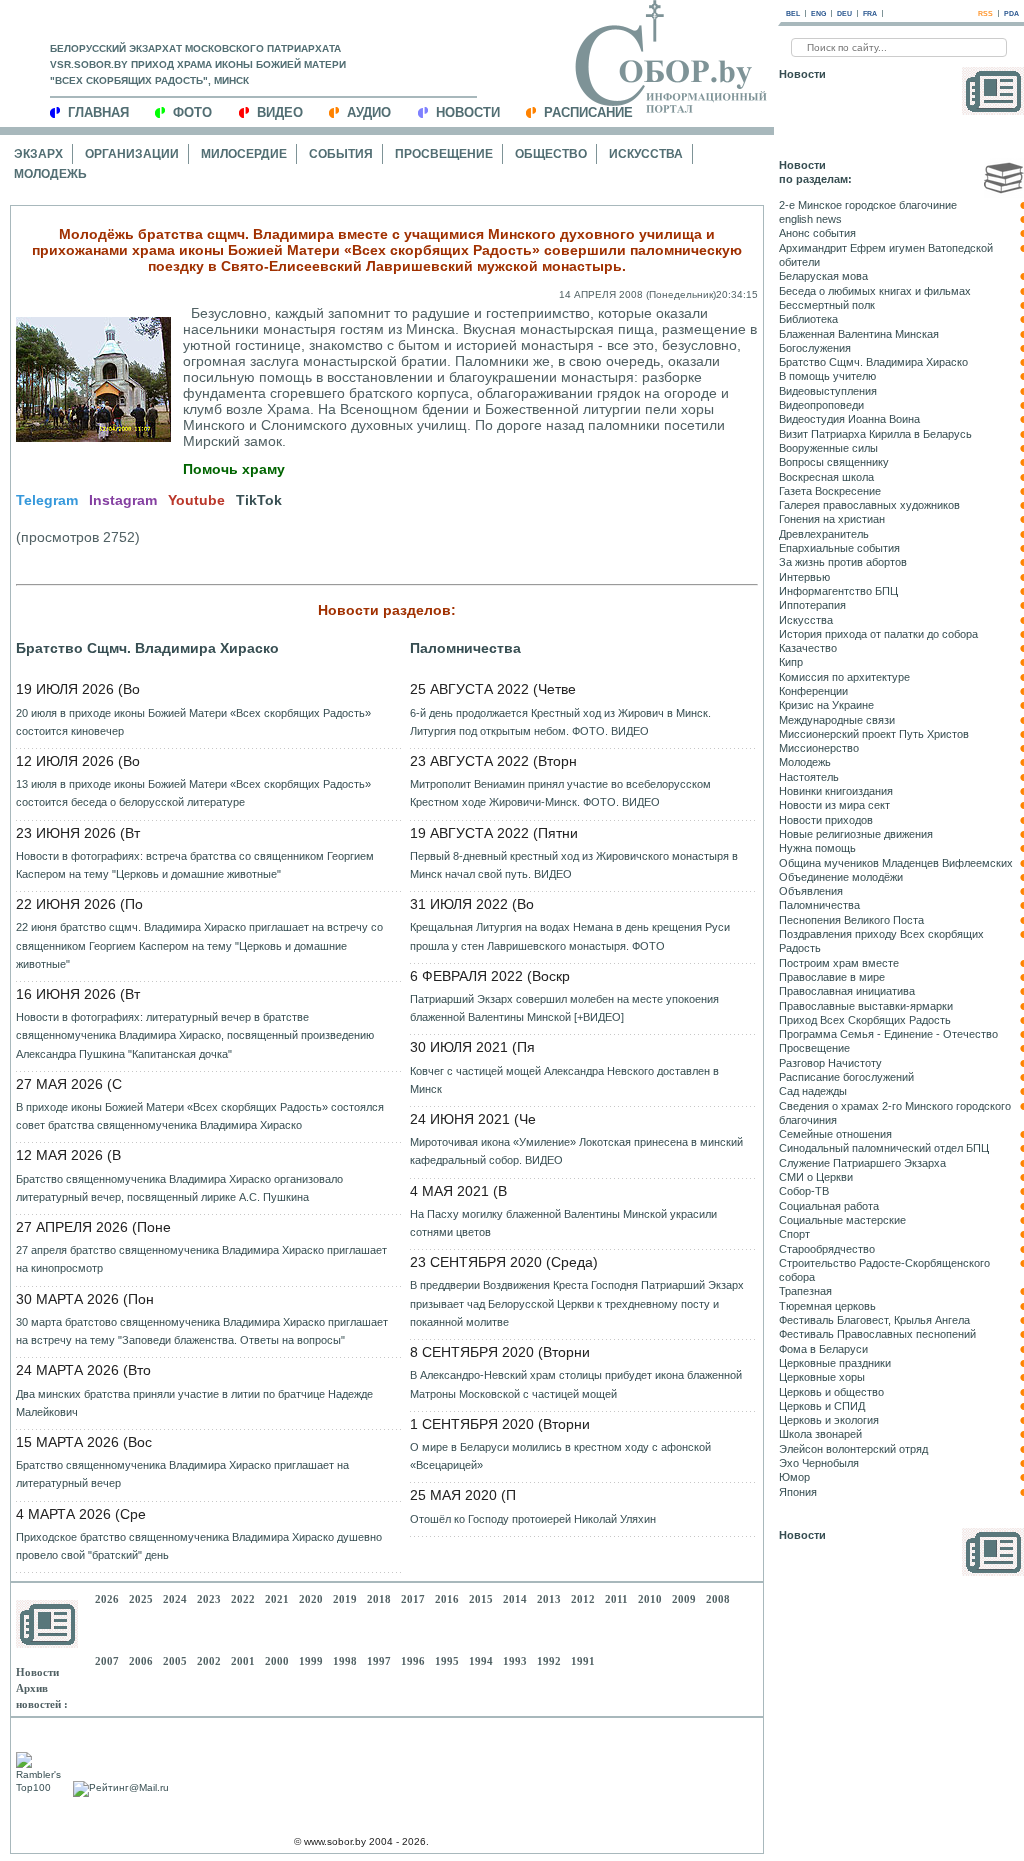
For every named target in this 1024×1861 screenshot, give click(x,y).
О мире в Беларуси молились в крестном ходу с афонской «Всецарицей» (560, 1456)
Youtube (196, 500)
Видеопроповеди (821, 405)
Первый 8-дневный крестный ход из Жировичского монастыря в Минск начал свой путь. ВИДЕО (574, 865)
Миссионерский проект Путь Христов (874, 734)
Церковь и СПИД (822, 1406)
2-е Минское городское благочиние (868, 205)
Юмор (794, 1477)
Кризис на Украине (826, 705)
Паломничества (465, 648)
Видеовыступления (828, 391)
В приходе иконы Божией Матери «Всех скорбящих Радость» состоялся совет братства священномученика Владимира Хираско (200, 1116)
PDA (1011, 13)
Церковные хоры (822, 1377)
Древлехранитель (824, 534)
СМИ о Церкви (816, 1177)
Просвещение (444, 154)
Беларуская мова (823, 276)
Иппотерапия (812, 605)
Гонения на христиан (832, 519)
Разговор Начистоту (830, 1063)
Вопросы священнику (834, 462)
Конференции (813, 691)
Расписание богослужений (846, 1077)
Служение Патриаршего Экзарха (862, 1163)
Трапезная (805, 1291)
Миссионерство (819, 748)
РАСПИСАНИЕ (588, 112)
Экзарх (38, 154)
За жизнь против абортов (843, 562)
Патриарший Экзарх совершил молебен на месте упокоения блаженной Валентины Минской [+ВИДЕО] (564, 1008)
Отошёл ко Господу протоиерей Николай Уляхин (533, 1519)
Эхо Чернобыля (819, 1463)
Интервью (804, 577)
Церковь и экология (829, 1420)
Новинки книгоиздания (836, 791)
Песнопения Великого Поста (851, 920)
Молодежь (50, 174)
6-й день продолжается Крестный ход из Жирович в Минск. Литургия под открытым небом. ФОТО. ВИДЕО (560, 722)
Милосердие (244, 154)
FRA (870, 13)
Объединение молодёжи (841, 877)
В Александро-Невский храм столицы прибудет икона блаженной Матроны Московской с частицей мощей (576, 1384)
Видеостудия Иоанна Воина (849, 419)
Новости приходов (826, 820)
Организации (132, 154)
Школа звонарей (820, 1434)
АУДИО (369, 112)
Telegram (47, 500)
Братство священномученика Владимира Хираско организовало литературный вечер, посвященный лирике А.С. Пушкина (179, 1188)
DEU (844, 13)
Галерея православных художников (869, 505)
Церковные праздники (835, 1363)
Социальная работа (829, 1206)
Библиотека (808, 319)
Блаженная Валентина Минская (859, 334)
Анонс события (817, 233)
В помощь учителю (827, 376)
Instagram (123, 500)
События (341, 154)
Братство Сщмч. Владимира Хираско (147, 648)
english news (810, 219)
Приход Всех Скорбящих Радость (865, 1020)
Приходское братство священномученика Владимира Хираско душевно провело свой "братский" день (199, 1546)
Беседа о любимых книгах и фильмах (875, 291)
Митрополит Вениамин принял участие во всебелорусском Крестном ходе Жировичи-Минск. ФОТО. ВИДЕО (560, 793)
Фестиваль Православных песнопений (877, 1334)
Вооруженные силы (828, 448)
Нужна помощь (817, 848)
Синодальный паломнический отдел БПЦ (884, 1148)
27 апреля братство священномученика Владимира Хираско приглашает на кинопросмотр (201, 1259)
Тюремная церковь (827, 1306)
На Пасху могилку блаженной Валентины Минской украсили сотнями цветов (563, 1223)
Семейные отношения (835, 1134)
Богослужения (815, 348)
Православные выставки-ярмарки (866, 1006)
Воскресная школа (826, 477)
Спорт (794, 1234)
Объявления (811, 891)
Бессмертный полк (827, 305)
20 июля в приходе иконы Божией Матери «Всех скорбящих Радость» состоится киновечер (193, 722)
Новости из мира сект (834, 805)
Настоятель (809, 777)
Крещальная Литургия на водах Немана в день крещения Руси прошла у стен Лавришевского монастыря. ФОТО (570, 936)
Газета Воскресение (830, 491)
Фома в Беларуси (823, 1349)
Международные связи (837, 720)
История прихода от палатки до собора (878, 634)
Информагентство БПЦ (838, 591)
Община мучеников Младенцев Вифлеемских (896, 863)
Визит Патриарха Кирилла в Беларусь (875, 434)
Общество (551, 154)
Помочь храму (234, 469)
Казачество (808, 648)
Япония (798, 1492)
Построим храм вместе (839, 963)
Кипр (791, 662)
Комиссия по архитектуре (844, 677)
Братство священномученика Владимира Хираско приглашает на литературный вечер (182, 1474)
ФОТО (192, 112)
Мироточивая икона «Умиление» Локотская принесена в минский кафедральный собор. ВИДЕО (576, 1151)
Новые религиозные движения (856, 834)
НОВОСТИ (468, 112)
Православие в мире (832, 977)
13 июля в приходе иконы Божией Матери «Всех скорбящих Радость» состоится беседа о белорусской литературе (193, 793)
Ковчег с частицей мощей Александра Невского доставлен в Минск (564, 1080)
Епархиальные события (839, 548)
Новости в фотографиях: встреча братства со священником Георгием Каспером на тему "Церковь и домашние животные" (195, 865)
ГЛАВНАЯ (98, 112)
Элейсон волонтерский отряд (853, 1449)
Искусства (646, 154)
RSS (985, 13)
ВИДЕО (280, 112)
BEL (793, 13)
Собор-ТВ (804, 1191)
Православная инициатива (847, 991)
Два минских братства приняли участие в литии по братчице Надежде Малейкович (194, 1403)
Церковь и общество (831, 1392)
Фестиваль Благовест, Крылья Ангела (874, 1320)
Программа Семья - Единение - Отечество (888, 1034)
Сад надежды (813, 1091)
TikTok (259, 500)
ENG (818, 13)
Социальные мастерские (842, 1220)
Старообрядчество (827, 1249)
